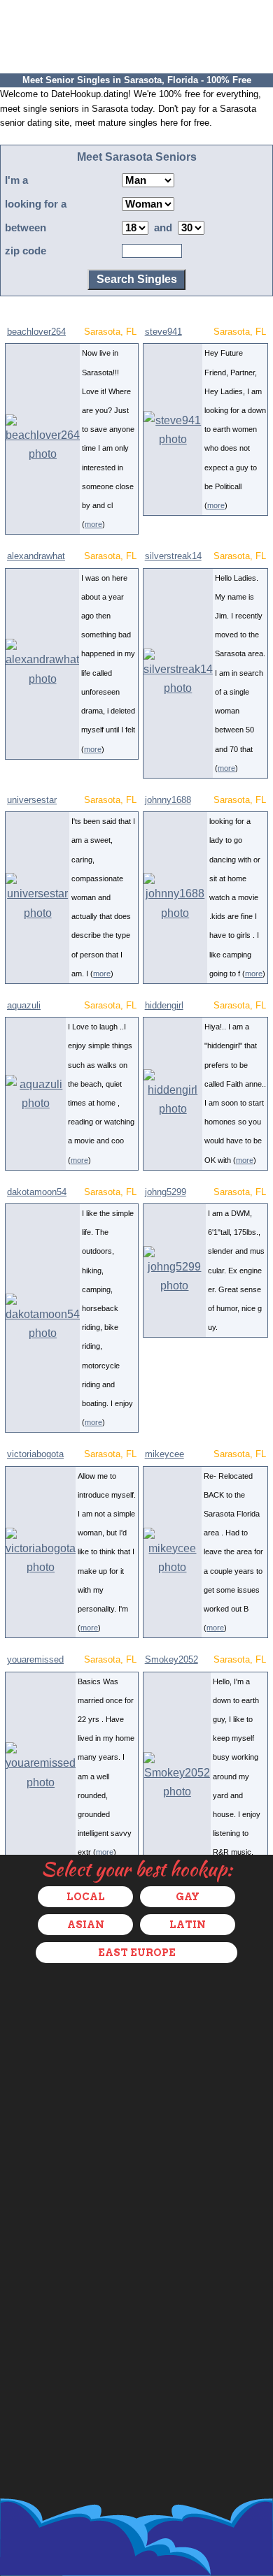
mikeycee (164, 1454)
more (93, 524)
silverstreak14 (173, 556)
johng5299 (166, 1192)
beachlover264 (36, 332)
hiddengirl (164, 1005)
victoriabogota (35, 1454)
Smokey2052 (171, 1659)
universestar (32, 800)
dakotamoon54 (37, 1192)
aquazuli (24, 1005)
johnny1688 (168, 800)
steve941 (163, 332)
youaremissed (35, 1659)
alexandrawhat (36, 556)
